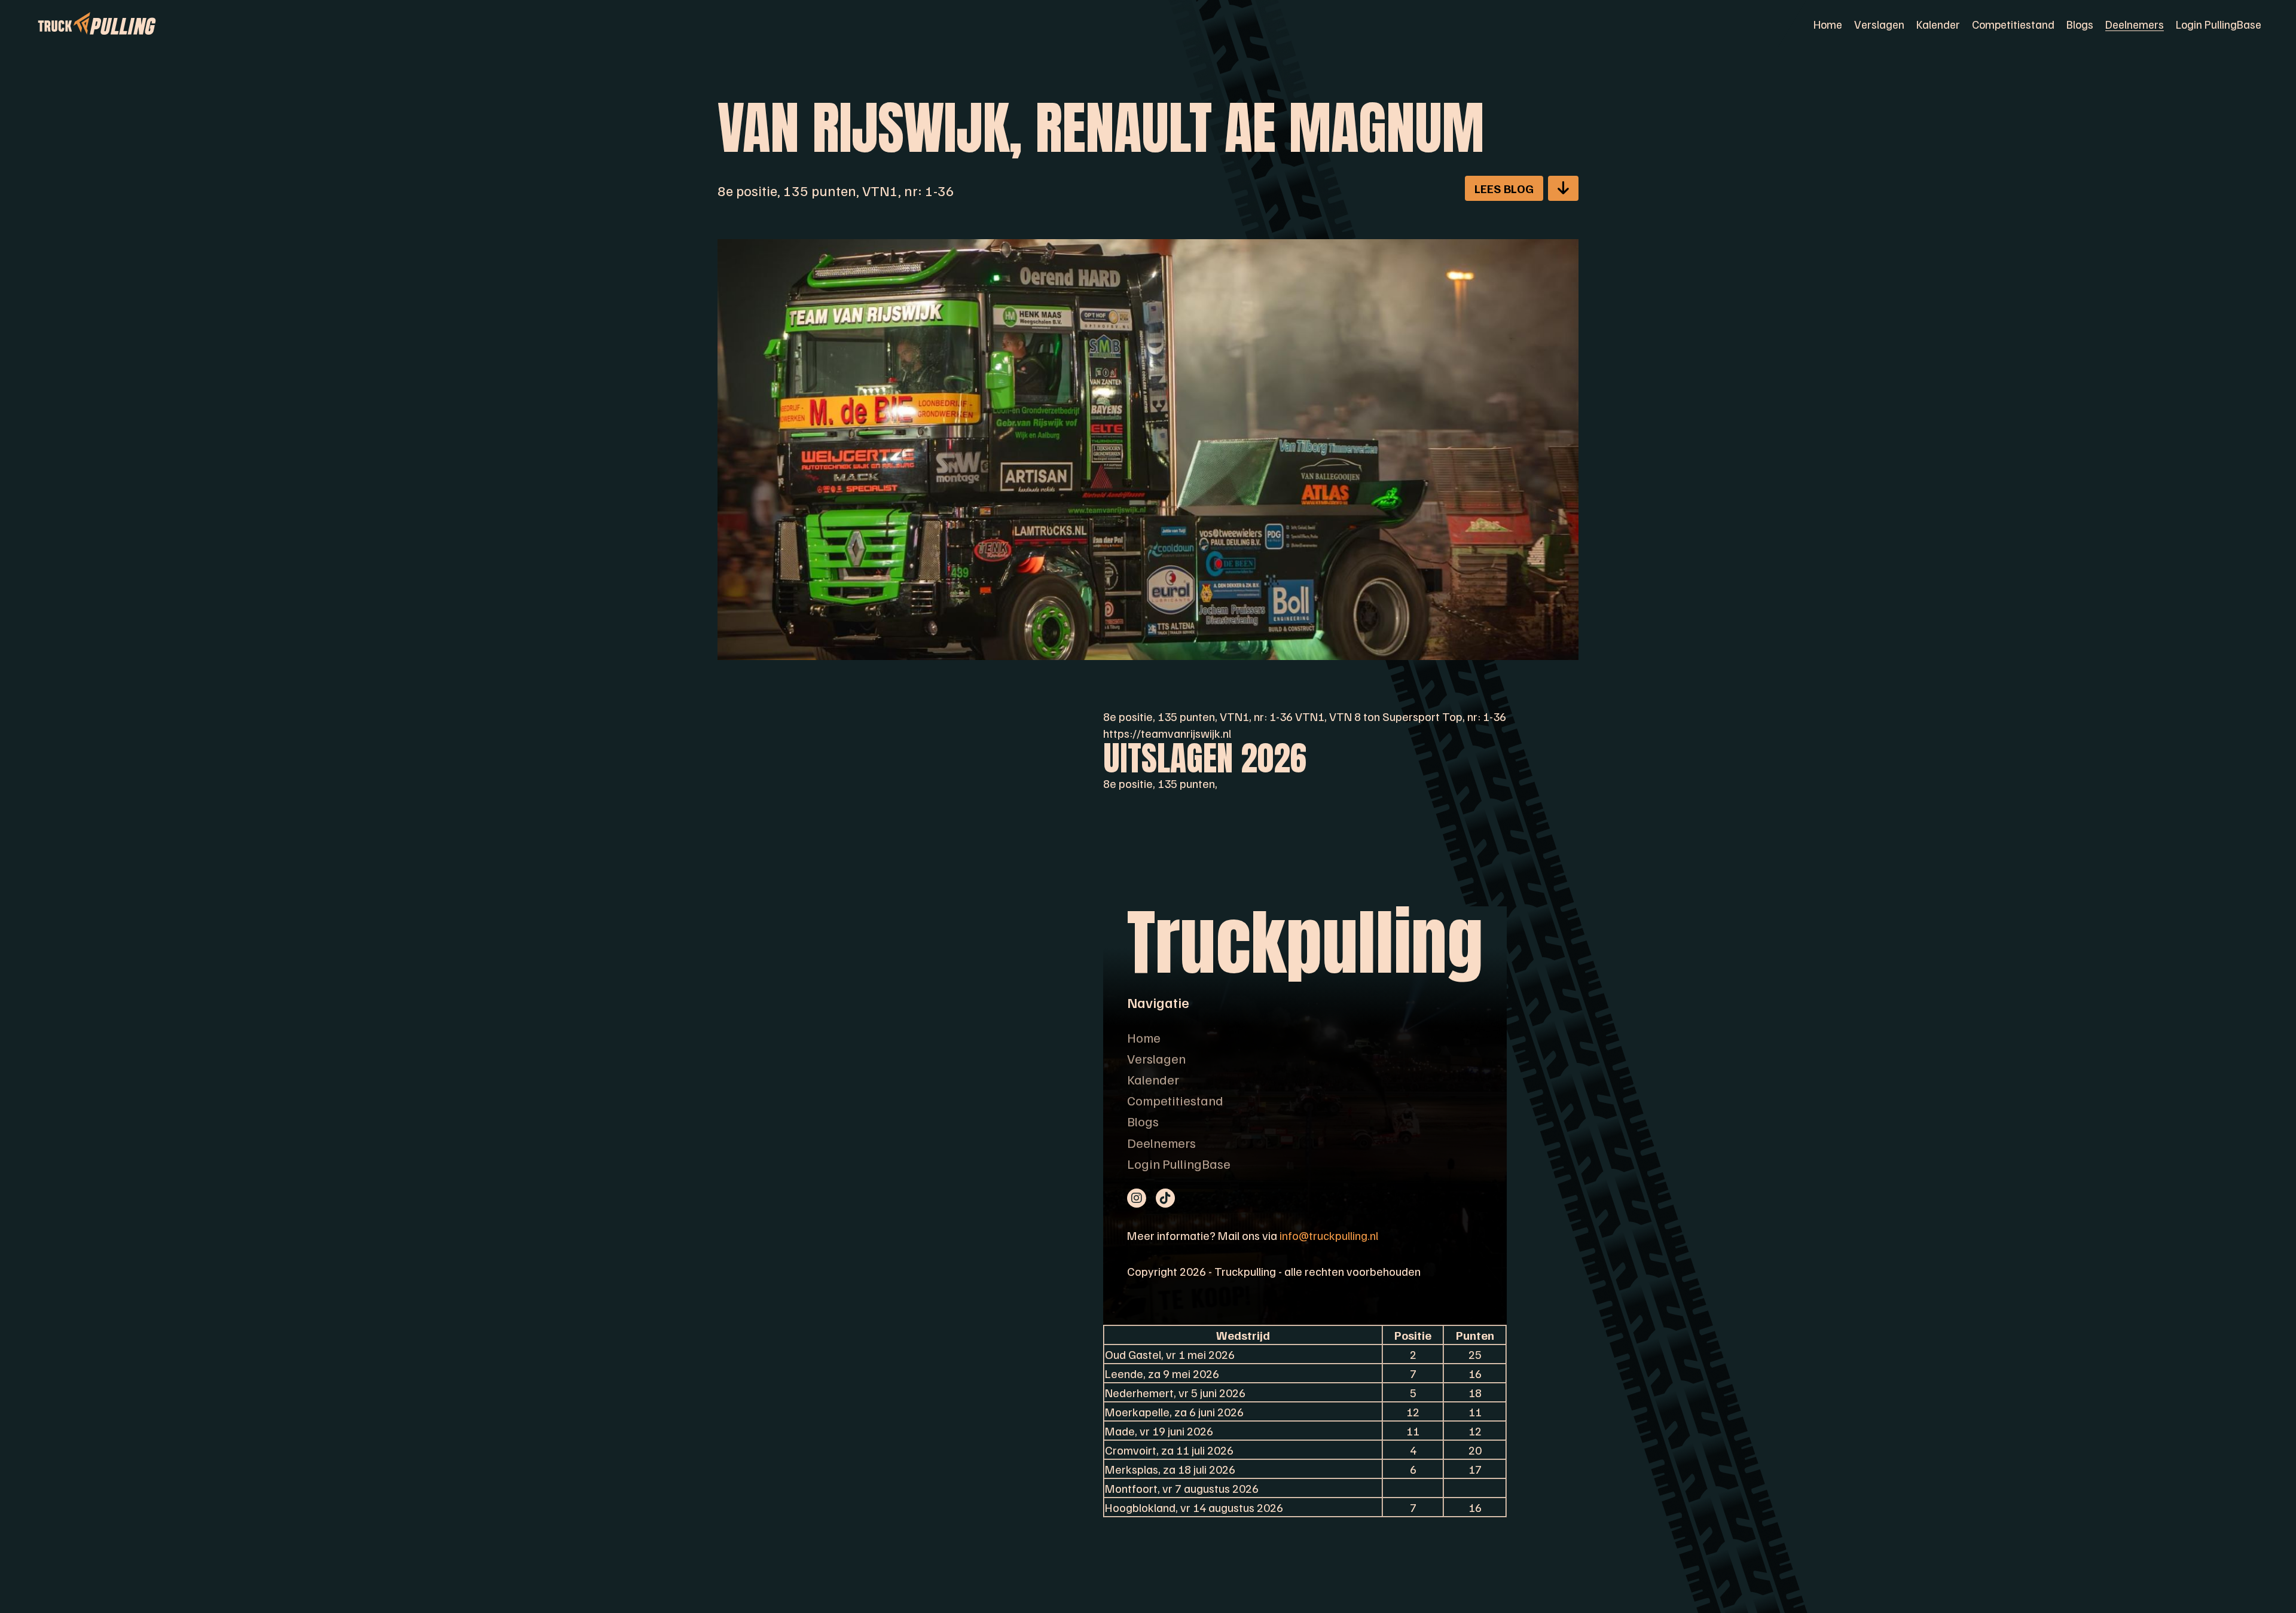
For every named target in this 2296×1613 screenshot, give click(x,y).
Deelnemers (2135, 24)
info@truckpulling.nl (1329, 1235)
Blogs (2080, 24)
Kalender (1938, 24)
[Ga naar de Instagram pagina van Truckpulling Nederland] (1137, 1198)
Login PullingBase (2219, 24)
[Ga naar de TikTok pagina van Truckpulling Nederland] (1165, 1198)
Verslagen (1879, 24)
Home (1828, 24)
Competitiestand (2013, 24)
